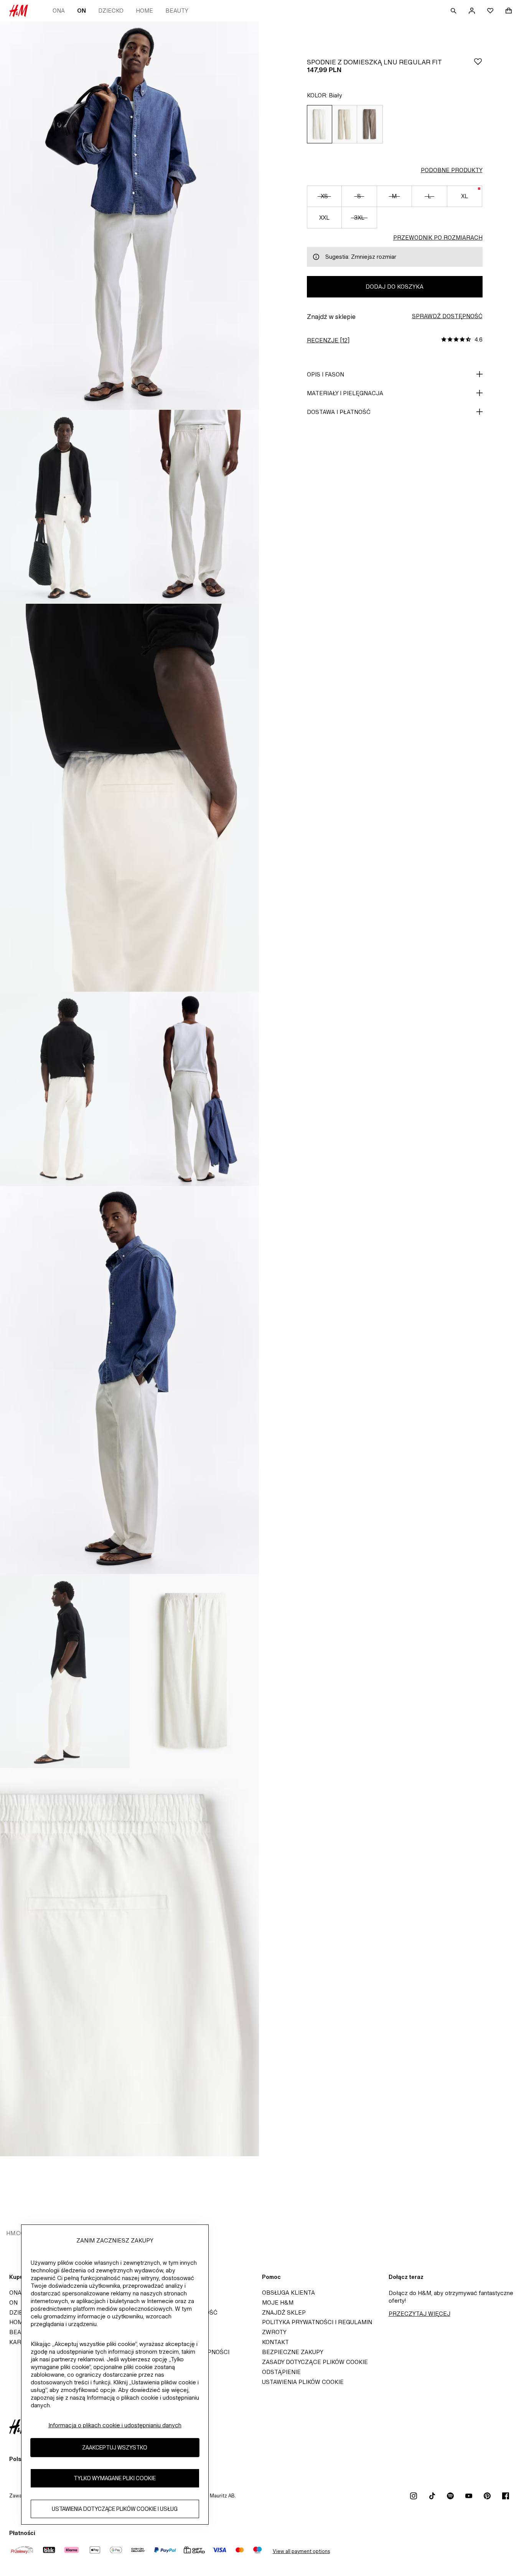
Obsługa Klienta (288, 2293)
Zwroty (274, 2332)
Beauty (177, 11)
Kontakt (275, 2342)
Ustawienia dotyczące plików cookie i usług (115, 2509)
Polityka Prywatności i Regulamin (317, 2322)
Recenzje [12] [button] (328, 340)
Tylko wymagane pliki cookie (115, 2478)
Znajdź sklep (284, 2312)
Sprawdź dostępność (447, 316)
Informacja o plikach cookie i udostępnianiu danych (115, 2425)
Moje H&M (278, 2302)
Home (144, 11)
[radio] (319, 124)
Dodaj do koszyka (395, 287)
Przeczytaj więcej (419, 2314)
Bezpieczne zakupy (293, 2352)
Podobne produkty (452, 170)
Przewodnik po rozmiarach (438, 237)
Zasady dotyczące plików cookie (315, 2362)
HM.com (18, 2233)
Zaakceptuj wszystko (115, 2447)
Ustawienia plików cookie (303, 2382)
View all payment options (301, 2551)
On (82, 11)
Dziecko (111, 11)
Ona (59, 11)
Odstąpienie (281, 2372)
